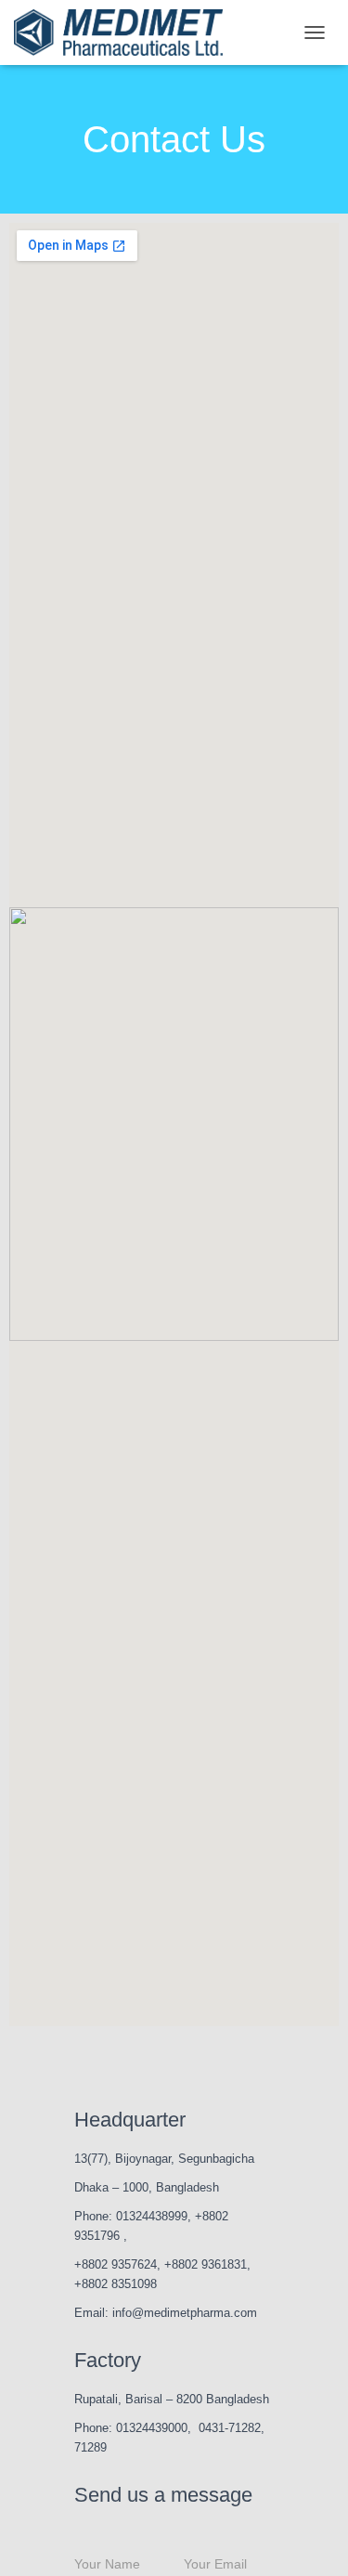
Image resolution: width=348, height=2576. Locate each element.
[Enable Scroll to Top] (311, 2539)
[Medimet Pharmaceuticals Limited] (125, 33)
